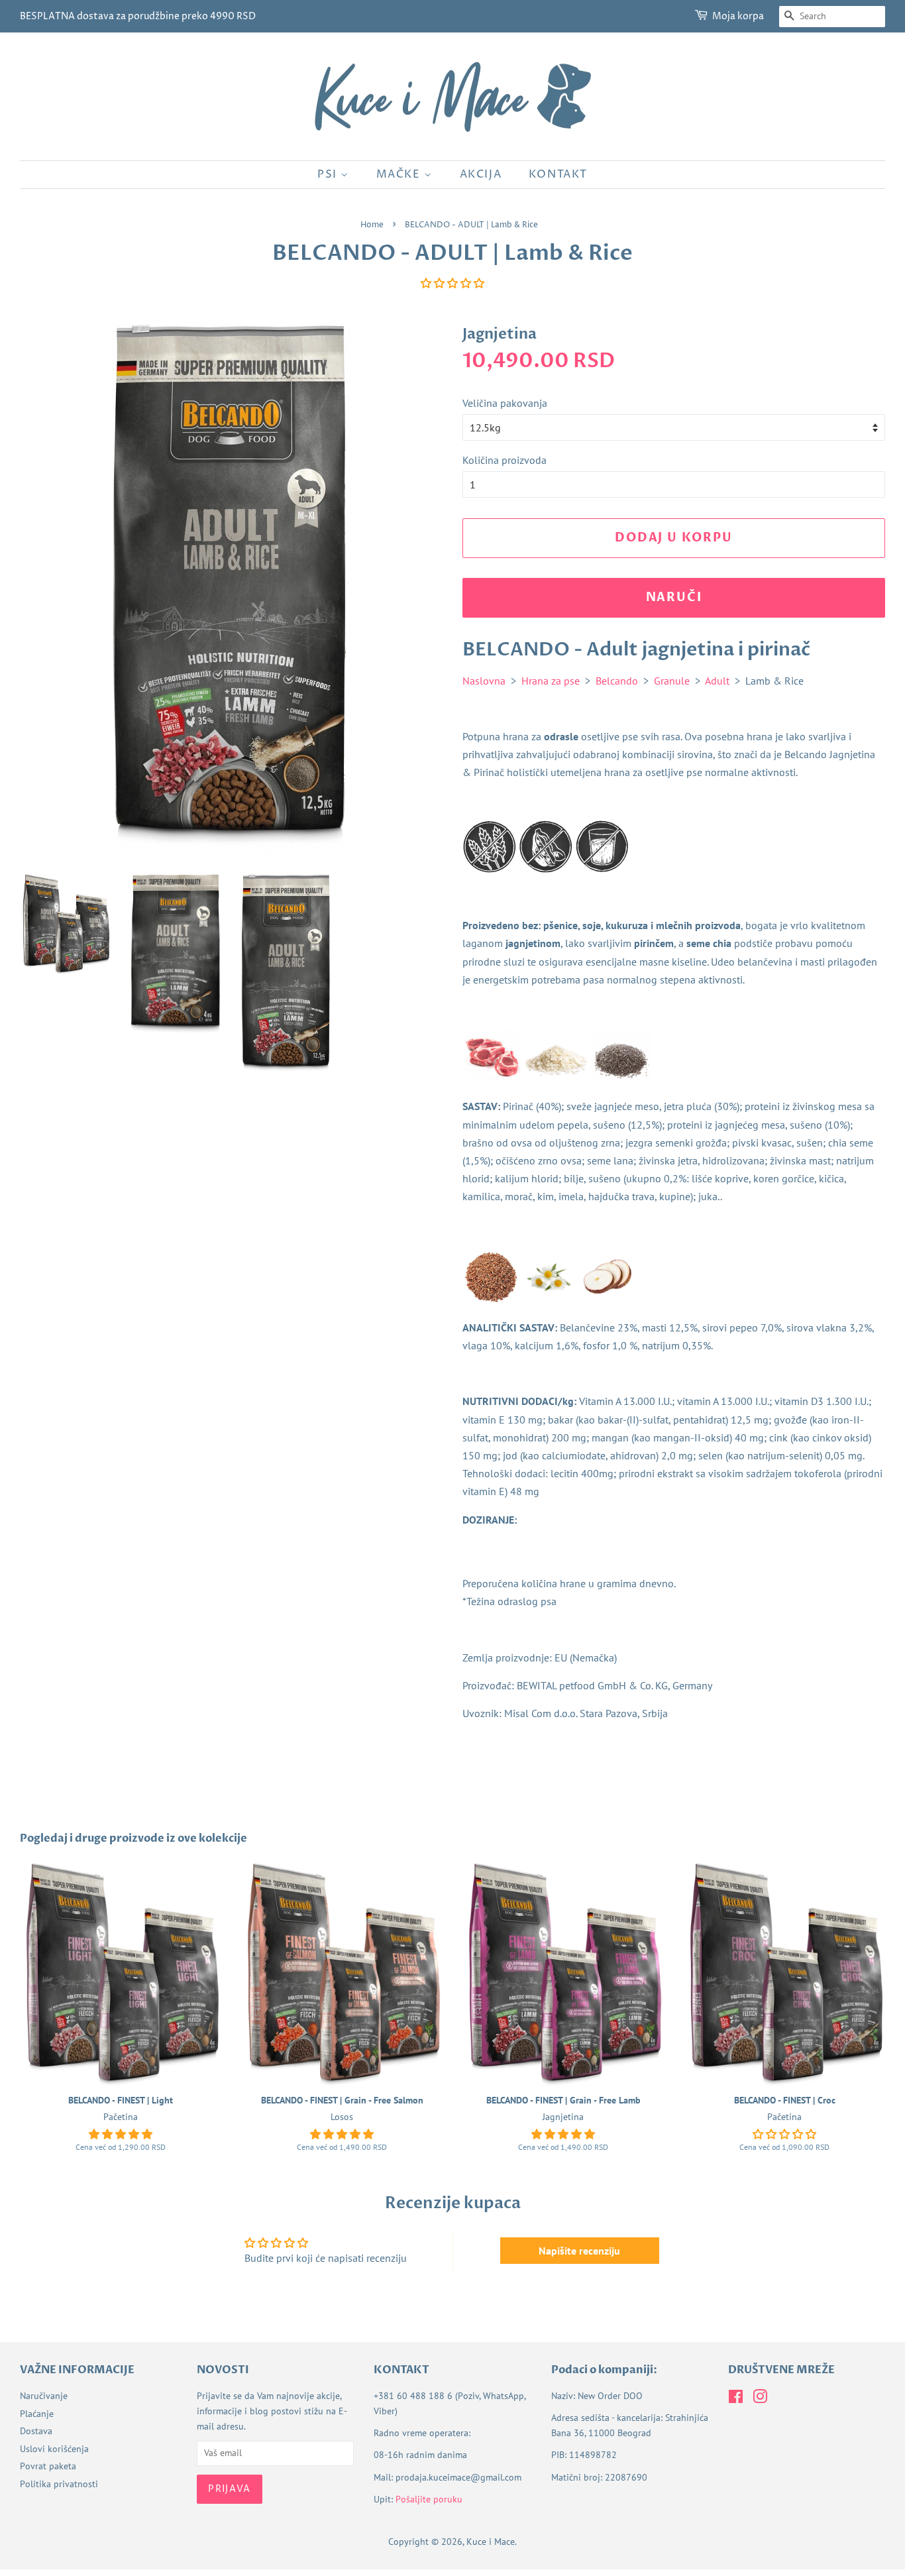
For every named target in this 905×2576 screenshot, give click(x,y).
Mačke (400, 174)
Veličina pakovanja (505, 403)
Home (372, 225)
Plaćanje (37, 2414)
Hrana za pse (551, 681)
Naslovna (484, 681)
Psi (329, 174)
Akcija (481, 174)
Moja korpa (738, 16)
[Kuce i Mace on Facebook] (736, 2399)
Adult (717, 681)
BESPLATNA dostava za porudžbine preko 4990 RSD (138, 16)
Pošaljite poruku (429, 2499)
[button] (452, 283)
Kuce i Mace (491, 2542)
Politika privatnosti (59, 2484)
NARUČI (674, 597)
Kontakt (558, 174)
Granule (672, 681)
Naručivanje (44, 2396)
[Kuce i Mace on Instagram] (760, 2399)
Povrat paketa (48, 2466)
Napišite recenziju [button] (579, 2251)
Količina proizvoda (505, 460)
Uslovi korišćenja (54, 2449)
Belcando (617, 681)
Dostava (36, 2431)
